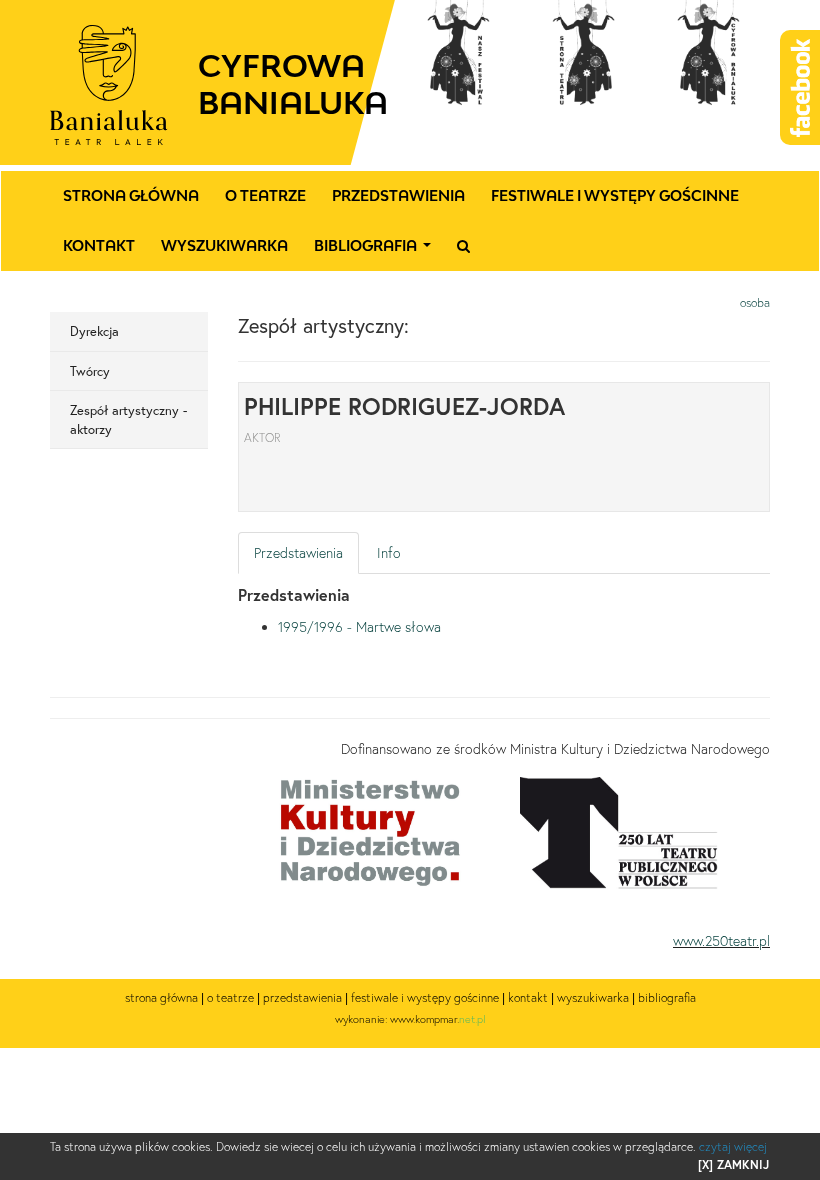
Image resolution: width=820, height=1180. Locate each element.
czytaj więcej (733, 1146)
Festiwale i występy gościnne (615, 195)
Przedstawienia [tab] (298, 553)
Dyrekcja (94, 331)
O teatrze (265, 195)
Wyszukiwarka (224, 245)
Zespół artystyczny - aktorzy (128, 419)
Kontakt (99, 245)
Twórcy (90, 371)
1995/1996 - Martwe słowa (359, 627)
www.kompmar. (438, 1019)
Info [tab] (389, 553)
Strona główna (131, 195)
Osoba (755, 302)
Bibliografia (376, 251)
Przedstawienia (398, 195)
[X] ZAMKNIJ (733, 1164)
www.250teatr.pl (721, 941)
